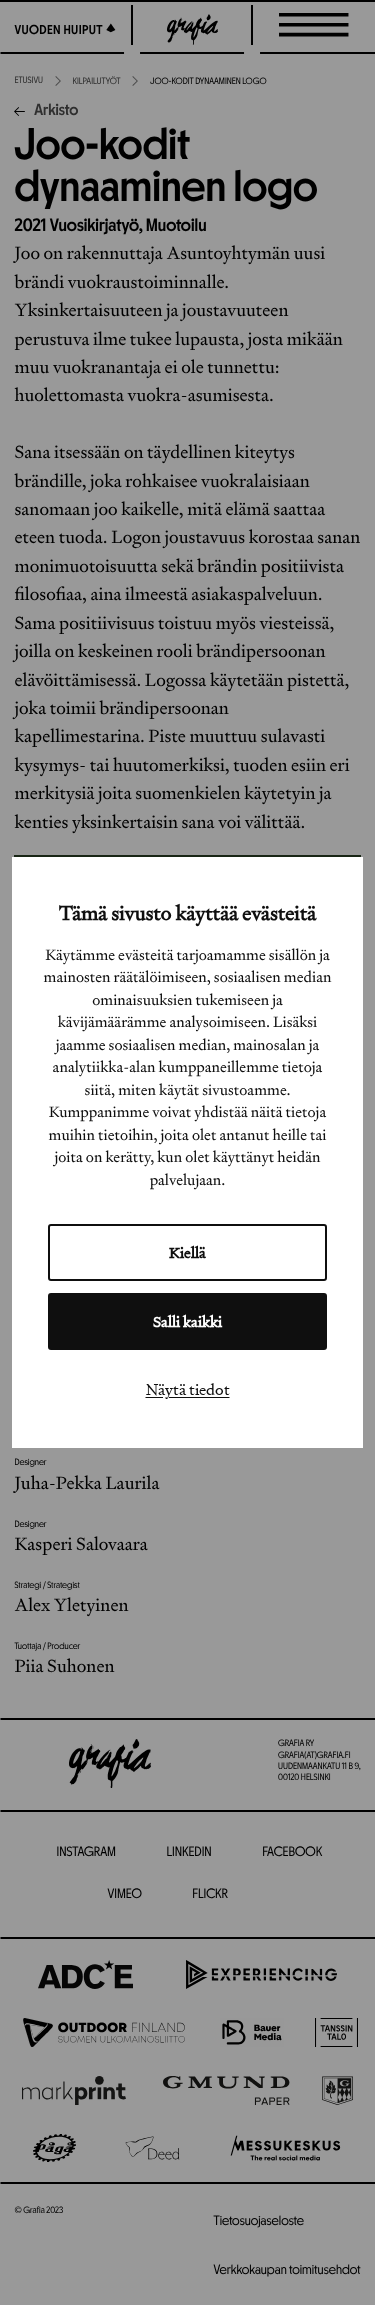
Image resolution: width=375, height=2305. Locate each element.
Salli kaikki (187, 1321)
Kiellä (187, 1252)
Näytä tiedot (188, 1389)
